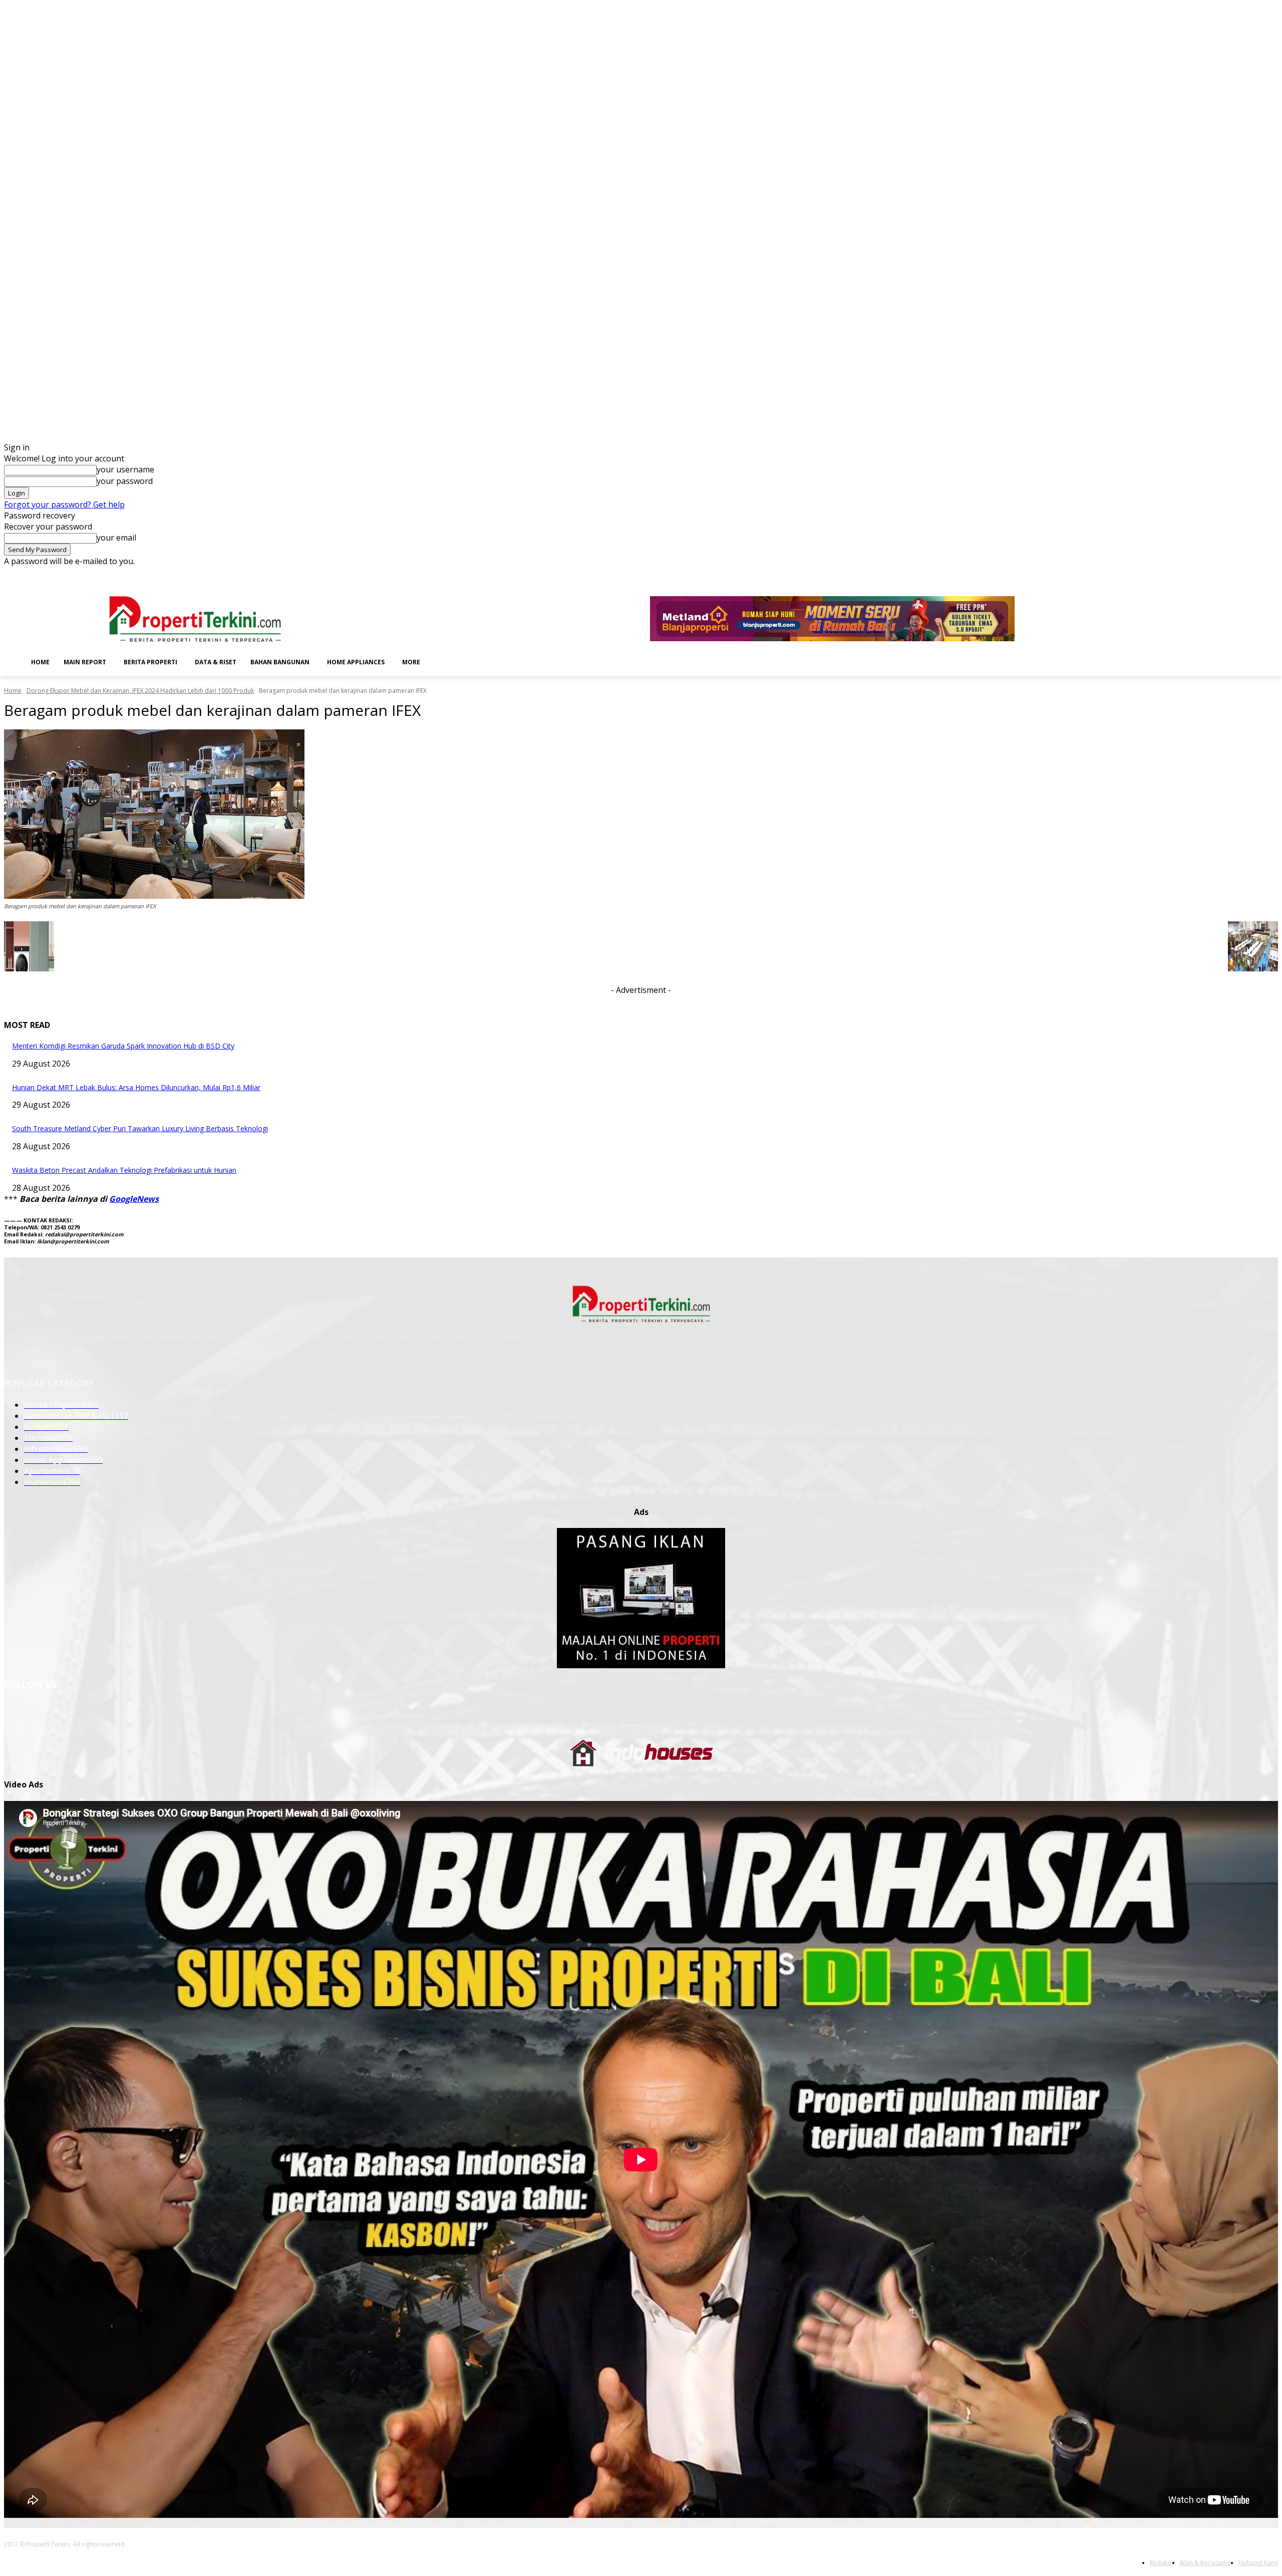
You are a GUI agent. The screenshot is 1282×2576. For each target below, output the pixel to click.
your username (125, 469)
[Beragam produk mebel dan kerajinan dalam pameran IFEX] (641, 814)
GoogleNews (134, 1199)
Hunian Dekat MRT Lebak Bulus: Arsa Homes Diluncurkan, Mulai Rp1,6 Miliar (136, 1087)
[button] (443, 661)
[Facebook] (1203, 574)
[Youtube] (1272, 574)
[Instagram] (1217, 574)
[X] (1258, 574)
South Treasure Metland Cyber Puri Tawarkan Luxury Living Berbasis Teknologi (140, 1128)
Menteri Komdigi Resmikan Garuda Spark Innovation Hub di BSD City (123, 1046)
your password (125, 481)
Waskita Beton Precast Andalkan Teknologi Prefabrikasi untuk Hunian (124, 1170)
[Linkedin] (1231, 574)
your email (116, 538)
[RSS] (1245, 574)
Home (13, 691)
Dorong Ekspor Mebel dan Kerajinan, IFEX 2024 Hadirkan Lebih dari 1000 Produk (140, 691)
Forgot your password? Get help (64, 504)
